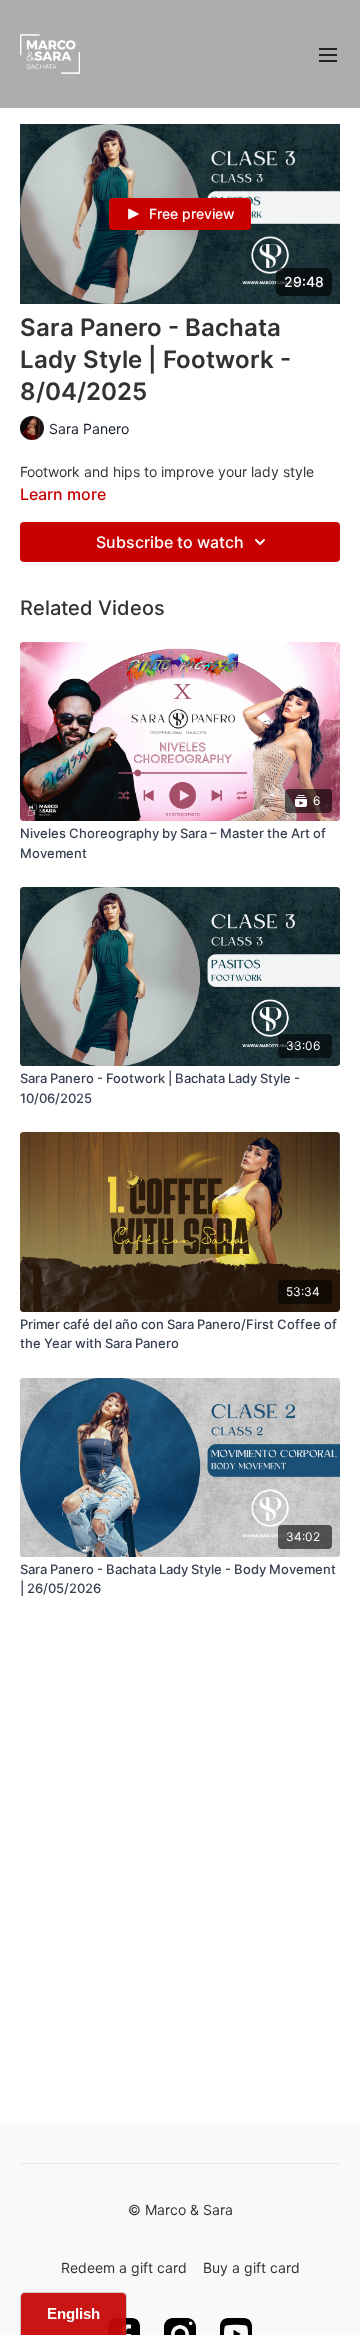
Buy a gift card (251, 2267)
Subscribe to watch (170, 542)
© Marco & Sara (180, 2210)
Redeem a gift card (124, 2267)
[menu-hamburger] (328, 54)
